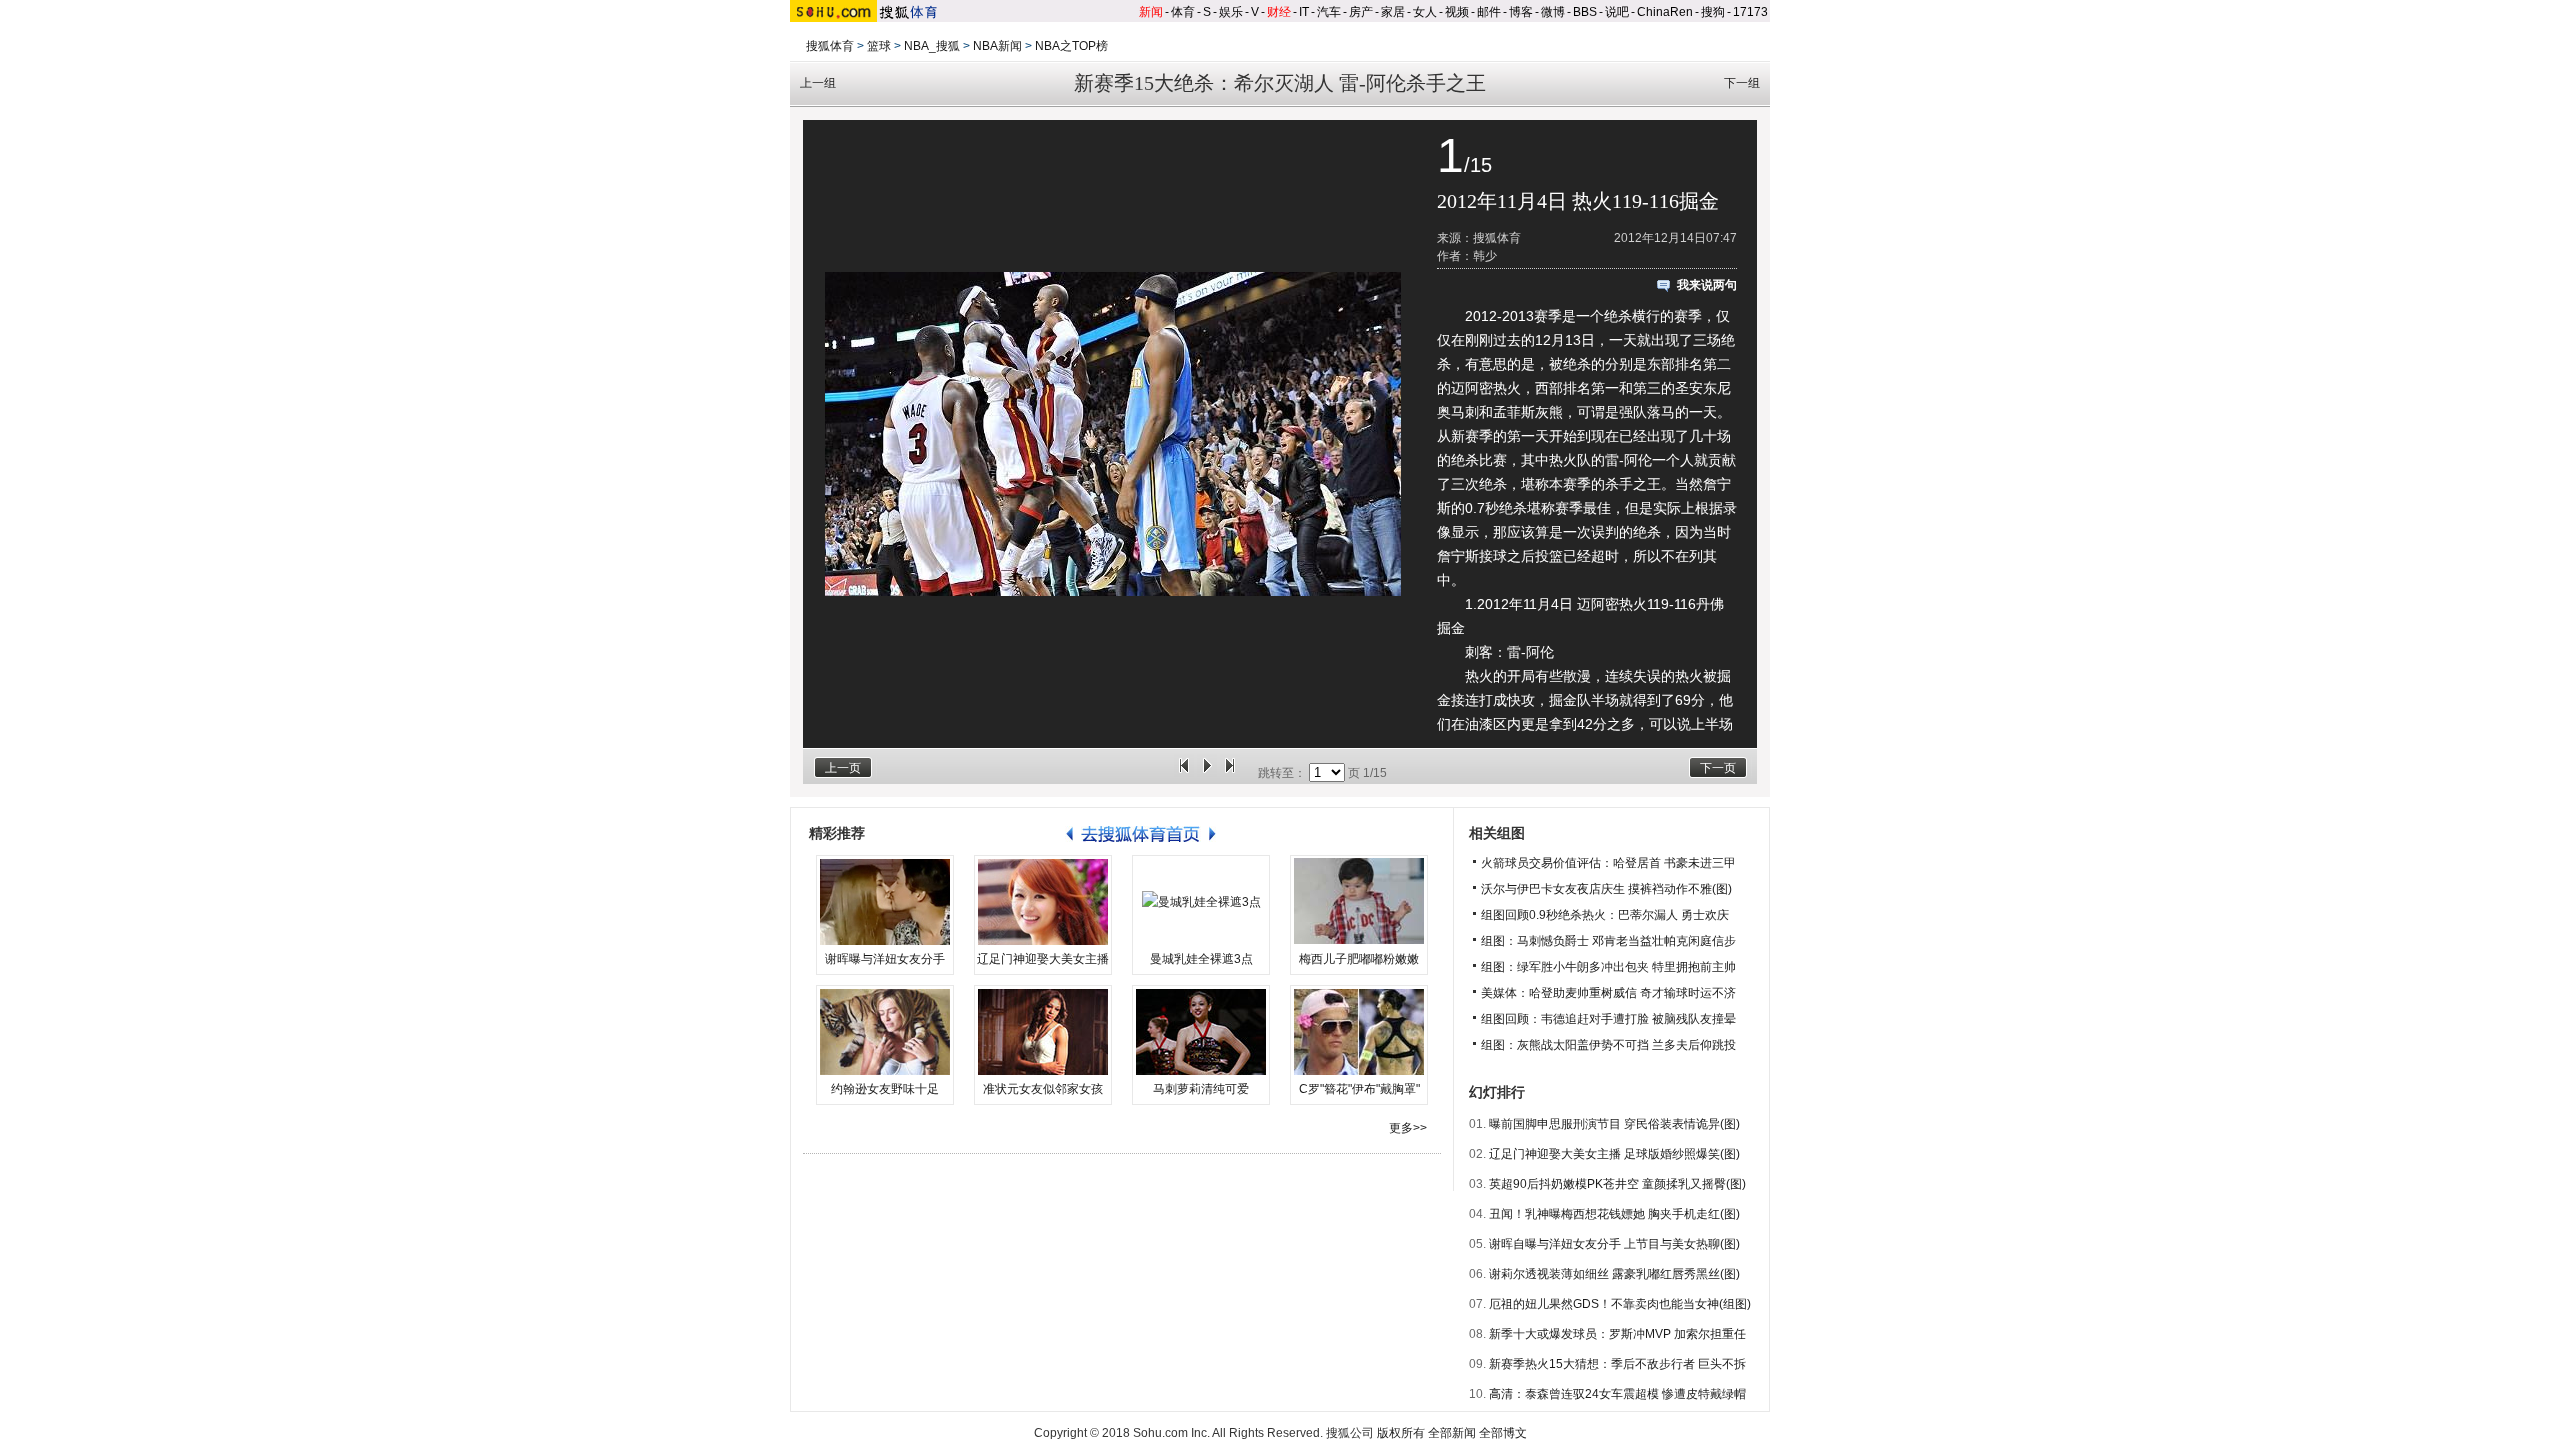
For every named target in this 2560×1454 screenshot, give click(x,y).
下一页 (1718, 768)
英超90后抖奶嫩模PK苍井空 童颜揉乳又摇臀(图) (1617, 1184)
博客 (1521, 12)
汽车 (1329, 12)
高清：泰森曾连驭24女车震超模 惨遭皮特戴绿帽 (1617, 1394)
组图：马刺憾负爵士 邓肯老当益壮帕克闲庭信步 (1608, 941)
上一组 (818, 83)
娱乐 (1231, 12)
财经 (1279, 12)
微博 (1553, 12)
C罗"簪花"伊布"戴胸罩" (1359, 1089)
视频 (1457, 12)
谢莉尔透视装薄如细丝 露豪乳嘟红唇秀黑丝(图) (1614, 1274)
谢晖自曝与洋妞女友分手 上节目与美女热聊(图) (1614, 1244)
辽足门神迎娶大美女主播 (1043, 959)
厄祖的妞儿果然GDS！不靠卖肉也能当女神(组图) (1620, 1304)
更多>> (1408, 1128)
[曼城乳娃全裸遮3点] (1201, 902)
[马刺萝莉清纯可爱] (1201, 1032)
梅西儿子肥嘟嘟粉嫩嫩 (1359, 959)
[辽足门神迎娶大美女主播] (1043, 902)
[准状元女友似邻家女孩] (1043, 1032)
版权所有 (1401, 1433)
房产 (1361, 12)
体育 (1183, 12)
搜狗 (1713, 12)
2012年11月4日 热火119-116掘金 (1578, 201)
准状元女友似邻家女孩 (1043, 1089)
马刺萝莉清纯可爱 (1201, 1089)
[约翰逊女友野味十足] (885, 1032)
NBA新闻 (997, 46)
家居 (1393, 12)
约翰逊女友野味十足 (885, 1089)
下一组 (1742, 83)
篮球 (879, 46)
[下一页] (1230, 773)
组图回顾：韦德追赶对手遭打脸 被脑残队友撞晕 (1608, 1019)
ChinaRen (1665, 12)
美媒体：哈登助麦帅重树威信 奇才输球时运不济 (1608, 993)
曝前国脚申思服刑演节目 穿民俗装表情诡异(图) (1614, 1124)
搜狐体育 (830, 46)
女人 (1425, 12)
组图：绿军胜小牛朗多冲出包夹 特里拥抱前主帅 (1608, 967)
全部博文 (1503, 1433)
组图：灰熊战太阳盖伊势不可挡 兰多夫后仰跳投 (1608, 1045)
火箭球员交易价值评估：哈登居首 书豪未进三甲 (1608, 863)
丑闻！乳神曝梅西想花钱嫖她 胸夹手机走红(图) (1614, 1214)
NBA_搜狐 (932, 46)
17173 (1750, 12)
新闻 (1151, 12)
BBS (1585, 12)
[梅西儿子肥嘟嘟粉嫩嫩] (1359, 902)
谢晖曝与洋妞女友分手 (885, 959)
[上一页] (1184, 773)
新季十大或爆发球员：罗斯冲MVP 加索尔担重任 (1617, 1334)
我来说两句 (1707, 285)
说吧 (1617, 12)
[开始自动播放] (1207, 773)
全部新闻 (1452, 1433)
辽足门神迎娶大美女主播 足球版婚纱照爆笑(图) (1614, 1154)
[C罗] (1359, 1032)
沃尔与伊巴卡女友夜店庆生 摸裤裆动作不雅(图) (1606, 889)
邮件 (1489, 12)
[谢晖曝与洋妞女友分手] (885, 902)
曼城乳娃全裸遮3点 (1201, 959)
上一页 (843, 768)
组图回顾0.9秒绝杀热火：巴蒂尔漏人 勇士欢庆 (1605, 915)
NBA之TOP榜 (1071, 46)
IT (1304, 12)
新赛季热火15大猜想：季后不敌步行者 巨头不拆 (1617, 1364)
